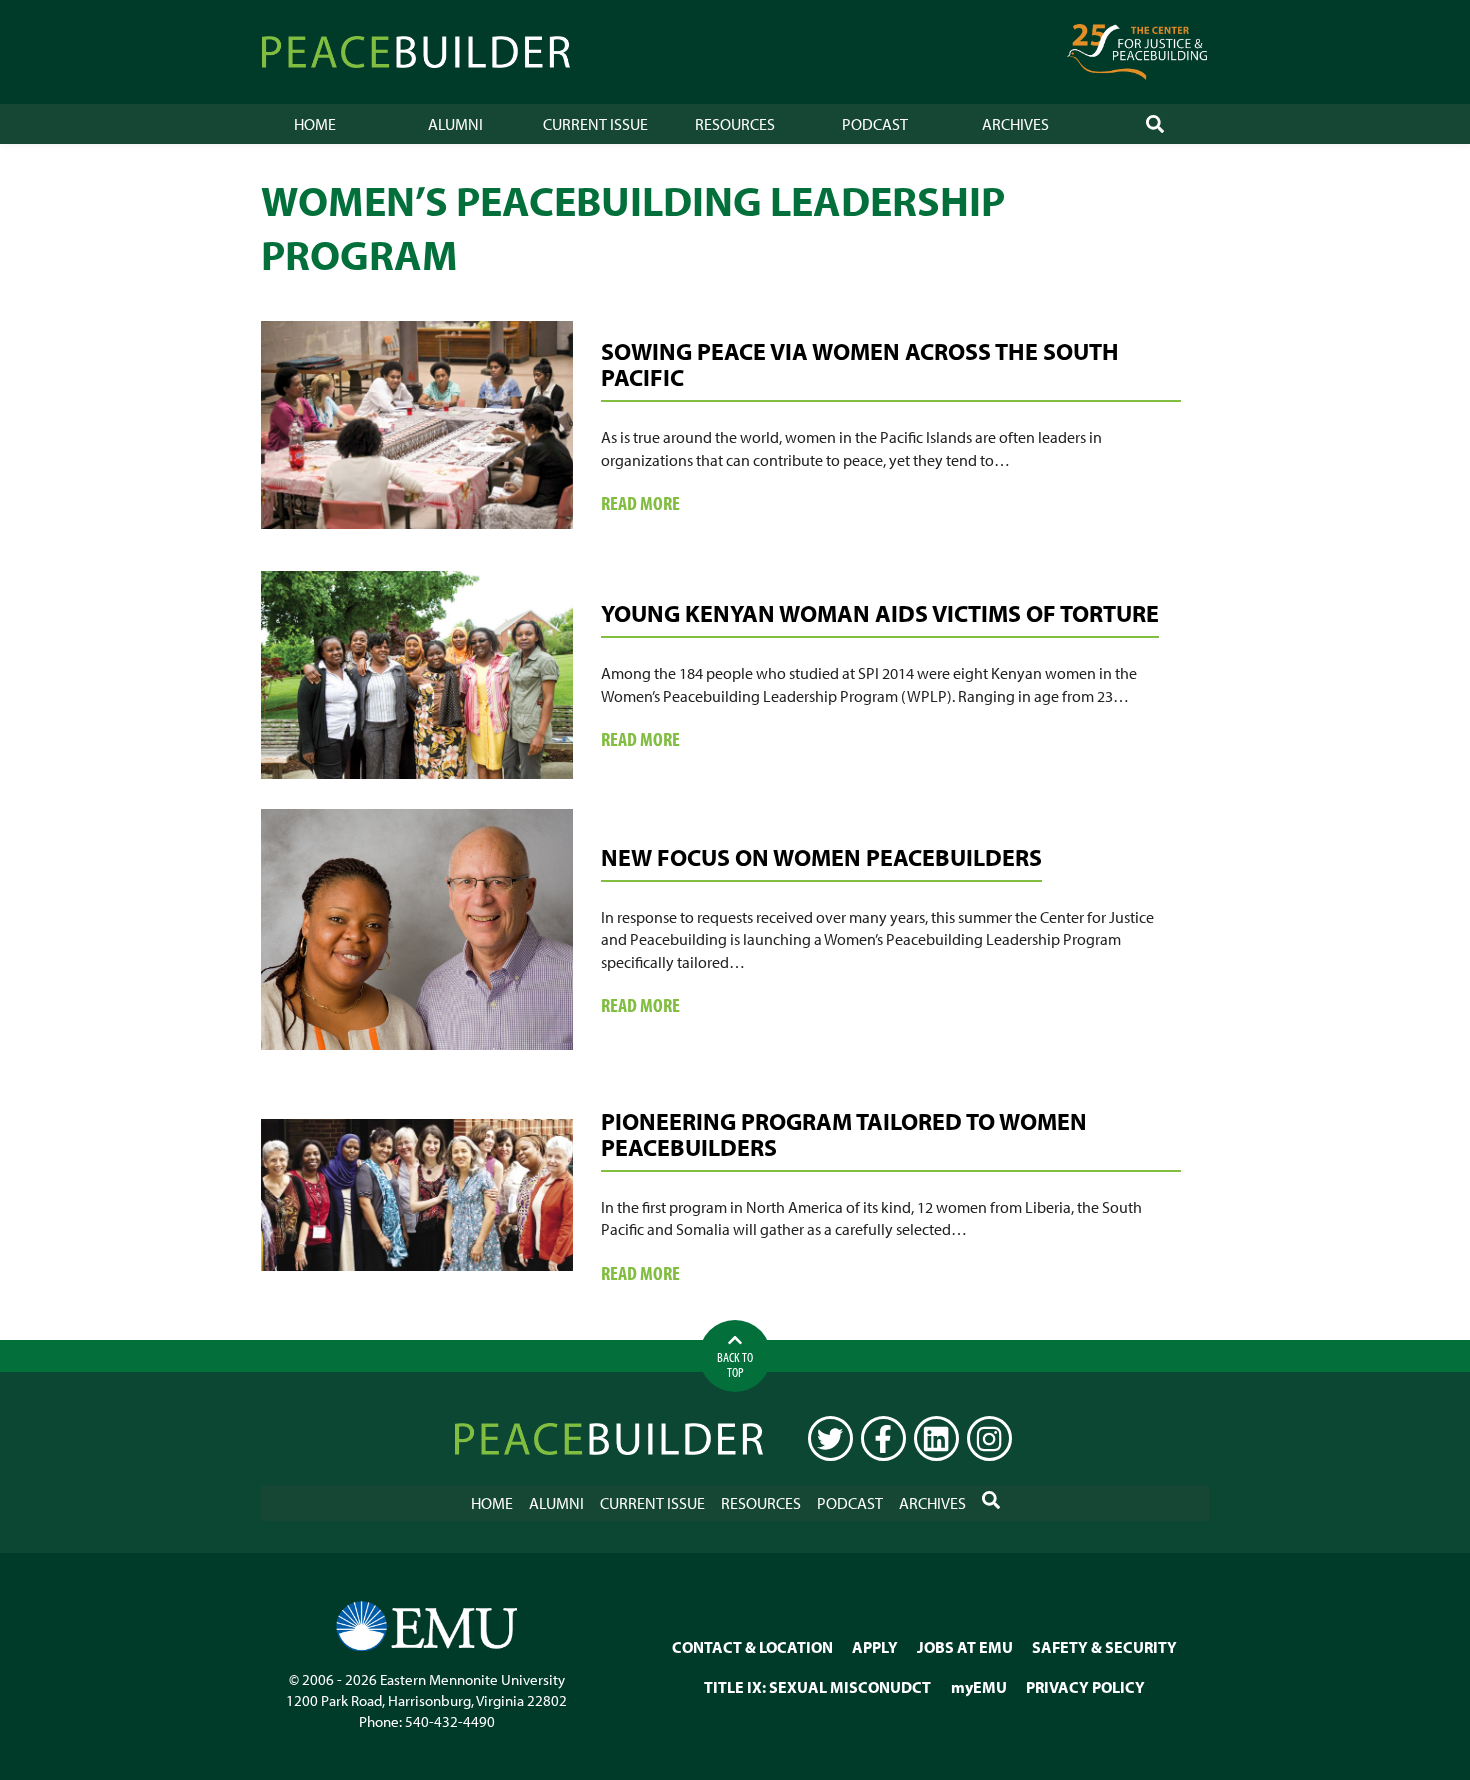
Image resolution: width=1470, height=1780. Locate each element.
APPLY (875, 1647)
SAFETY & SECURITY (1104, 1647)
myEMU (979, 1687)
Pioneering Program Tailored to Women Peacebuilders (844, 1134)
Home (315, 124)
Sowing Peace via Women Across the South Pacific (860, 364)
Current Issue (595, 124)
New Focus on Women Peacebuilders (821, 857)
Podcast (875, 124)
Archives (1015, 124)
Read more (668, 504)
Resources (735, 124)
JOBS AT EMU (965, 1647)
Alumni (455, 124)
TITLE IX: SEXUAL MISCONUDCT (817, 1687)
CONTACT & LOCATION (752, 1647)
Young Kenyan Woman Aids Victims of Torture (880, 613)
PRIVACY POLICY (1085, 1687)
